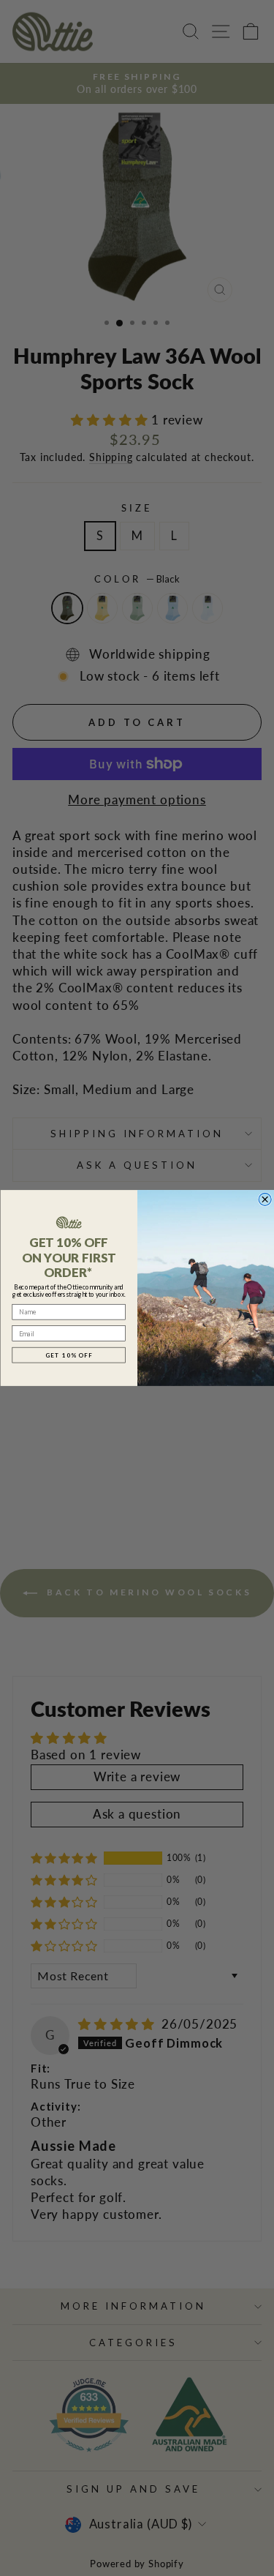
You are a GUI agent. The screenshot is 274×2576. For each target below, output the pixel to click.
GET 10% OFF (68, 1355)
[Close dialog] (265, 1199)
